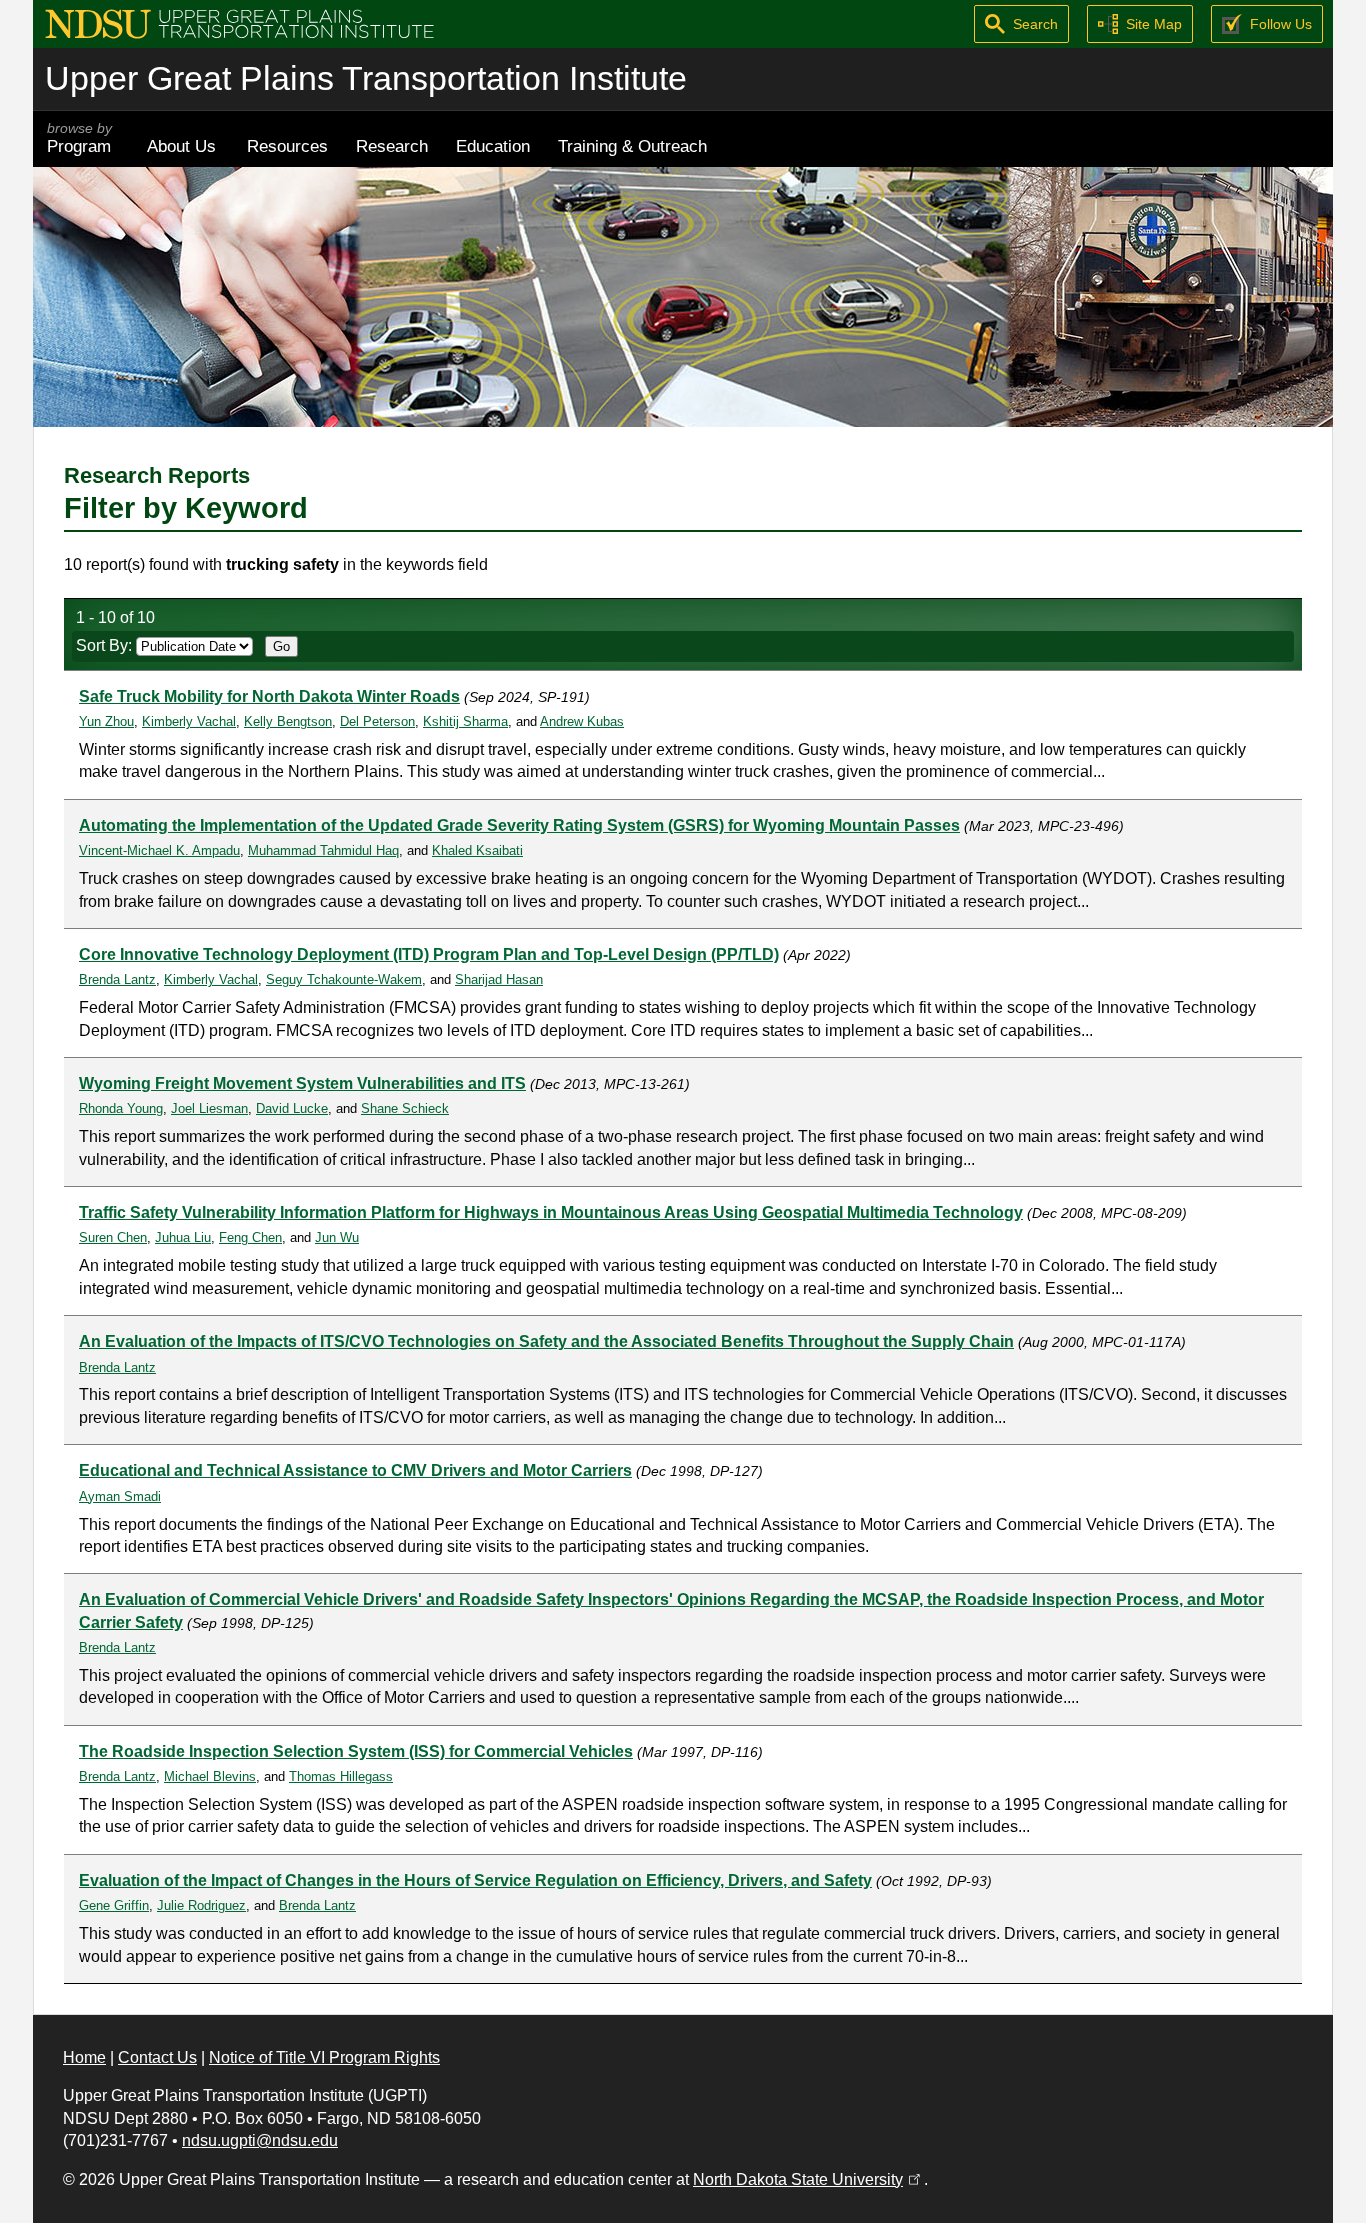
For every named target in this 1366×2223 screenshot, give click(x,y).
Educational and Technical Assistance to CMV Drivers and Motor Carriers (355, 1470)
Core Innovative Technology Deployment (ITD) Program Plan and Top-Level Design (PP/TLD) (429, 954)
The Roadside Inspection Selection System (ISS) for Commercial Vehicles (356, 1751)
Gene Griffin (114, 1905)
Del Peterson (377, 721)
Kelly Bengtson (288, 721)
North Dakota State (808, 2179)
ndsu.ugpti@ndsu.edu (260, 2140)
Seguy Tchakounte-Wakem (344, 979)
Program (79, 138)
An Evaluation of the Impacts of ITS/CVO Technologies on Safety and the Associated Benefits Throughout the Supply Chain (546, 1341)
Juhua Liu (183, 1237)
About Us (181, 146)
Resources (287, 146)
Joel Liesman (209, 1108)
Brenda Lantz (117, 979)
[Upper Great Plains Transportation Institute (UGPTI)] (239, 22)
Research (392, 146)
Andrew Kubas (582, 721)
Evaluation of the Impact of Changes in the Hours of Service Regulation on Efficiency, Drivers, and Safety (475, 1880)
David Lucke (292, 1108)
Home (84, 2057)
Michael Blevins (210, 1776)
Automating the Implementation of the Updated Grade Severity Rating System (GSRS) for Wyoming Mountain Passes (519, 825)
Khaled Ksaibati (477, 850)
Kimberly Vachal (189, 721)
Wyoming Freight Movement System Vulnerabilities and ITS (302, 1083)
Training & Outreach (632, 146)
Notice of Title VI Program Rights (324, 2057)
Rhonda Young (121, 1108)
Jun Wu (337, 1237)
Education (493, 146)
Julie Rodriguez (201, 1905)
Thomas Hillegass (341, 1776)
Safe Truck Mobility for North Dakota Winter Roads (269, 696)
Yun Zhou (106, 721)
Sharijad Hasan (499, 979)
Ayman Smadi (120, 1496)
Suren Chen (113, 1237)
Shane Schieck (405, 1108)
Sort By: (106, 645)
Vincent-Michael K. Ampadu (159, 850)
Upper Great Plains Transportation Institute (366, 78)
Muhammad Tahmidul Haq (323, 850)
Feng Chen (250, 1237)
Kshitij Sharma (465, 721)
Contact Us (157, 2057)
